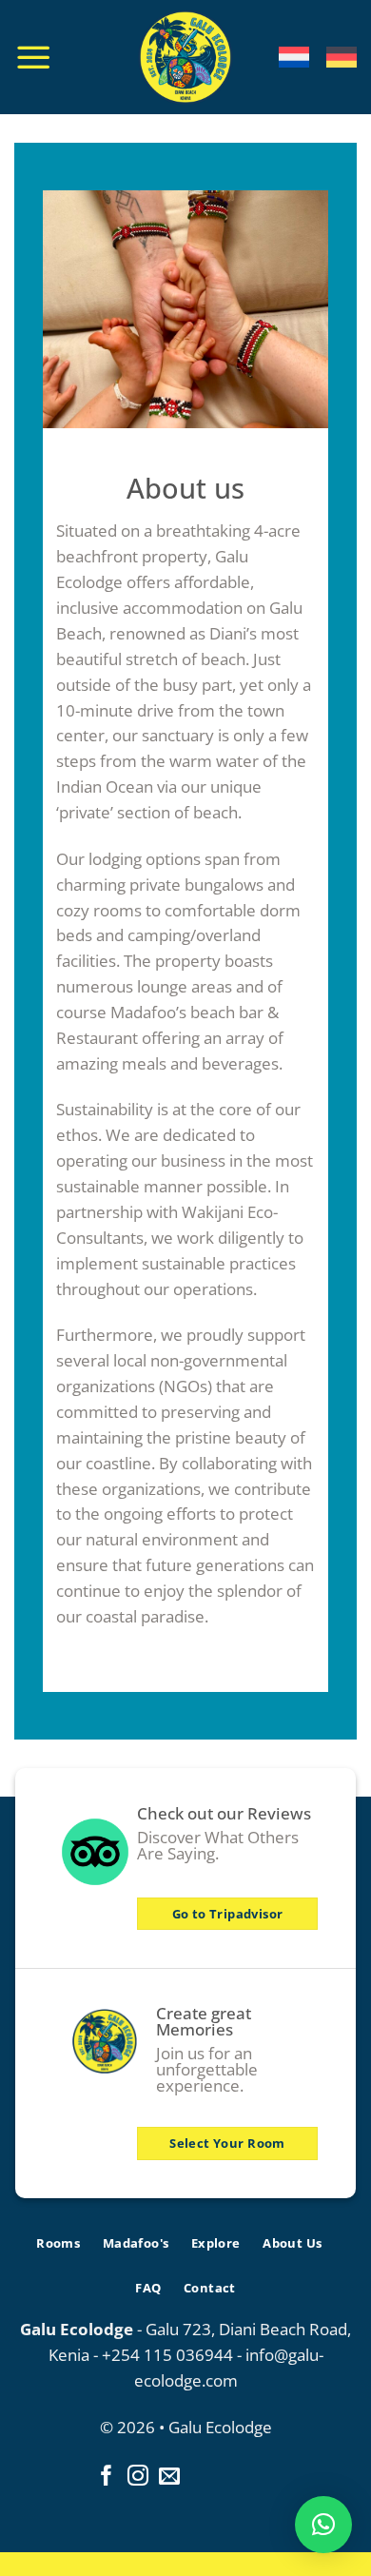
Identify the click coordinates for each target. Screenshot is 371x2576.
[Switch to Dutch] (294, 57)
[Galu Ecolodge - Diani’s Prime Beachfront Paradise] (186, 57)
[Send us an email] (169, 2478)
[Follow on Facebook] (107, 2478)
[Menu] (33, 57)
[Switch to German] (342, 57)
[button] (323, 2525)
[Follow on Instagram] (138, 2478)
